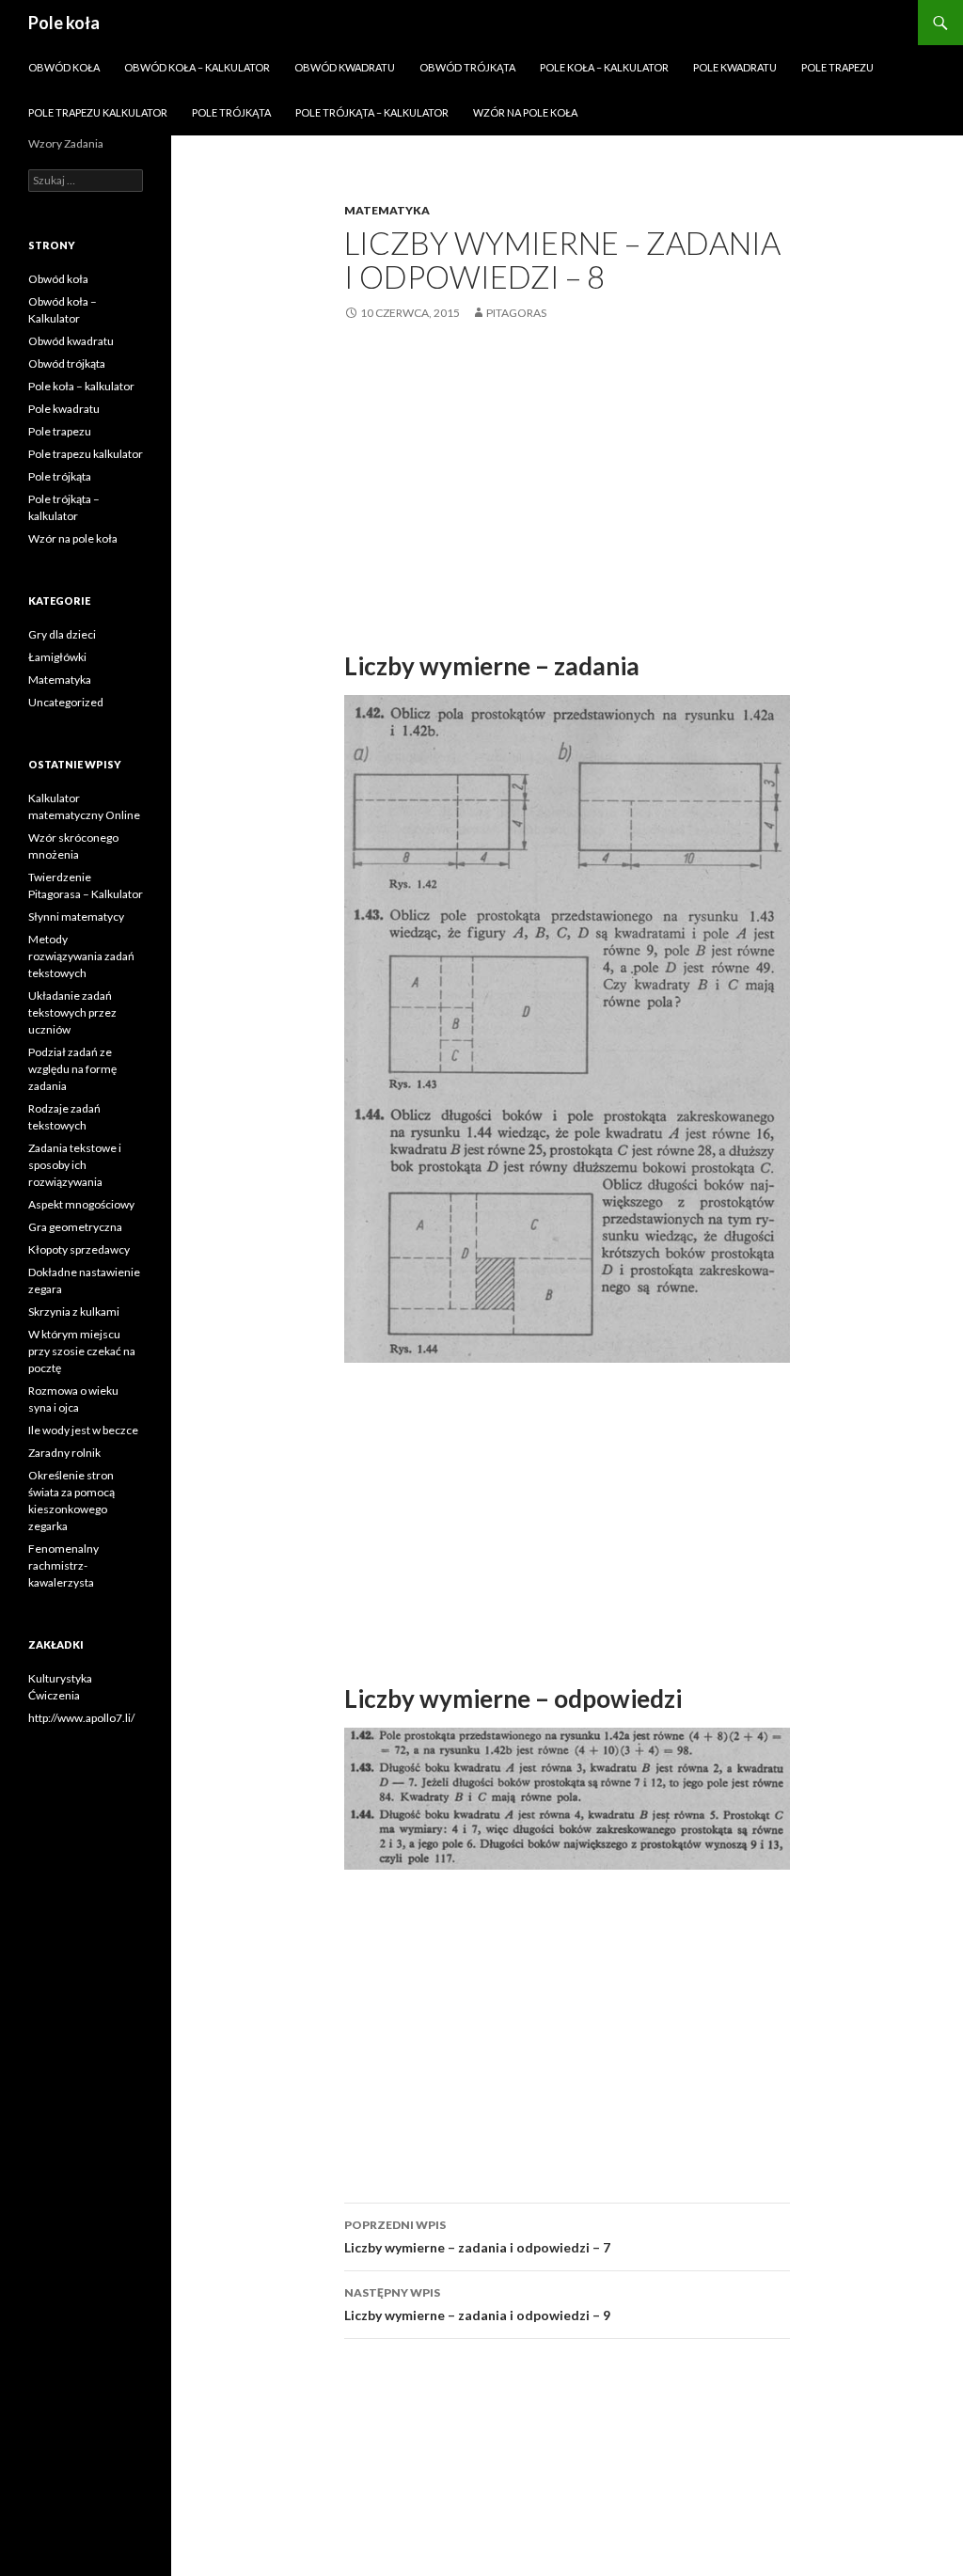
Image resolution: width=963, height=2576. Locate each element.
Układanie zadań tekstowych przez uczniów (72, 1012)
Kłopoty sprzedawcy (79, 1249)
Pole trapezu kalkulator (98, 112)
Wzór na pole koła (525, 112)
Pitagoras (516, 313)
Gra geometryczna (75, 1227)
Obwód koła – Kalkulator (197, 67)
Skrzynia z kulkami (74, 1312)
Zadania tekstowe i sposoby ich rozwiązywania (75, 1165)
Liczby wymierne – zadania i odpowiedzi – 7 (477, 2236)
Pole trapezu (837, 67)
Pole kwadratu (735, 67)
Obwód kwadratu (345, 67)
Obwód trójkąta (467, 67)
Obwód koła (64, 67)
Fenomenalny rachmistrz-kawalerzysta (63, 1565)
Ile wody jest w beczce (83, 1430)
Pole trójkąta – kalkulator (372, 112)
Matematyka (387, 210)
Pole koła (64, 23)
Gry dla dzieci (62, 634)
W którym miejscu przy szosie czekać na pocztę (82, 1351)
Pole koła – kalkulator (604, 67)
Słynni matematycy (76, 917)
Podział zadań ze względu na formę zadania (72, 1069)
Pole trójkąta (231, 112)
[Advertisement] (567, 484)
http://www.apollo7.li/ (81, 1718)
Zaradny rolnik (64, 1453)
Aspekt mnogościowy (81, 1204)
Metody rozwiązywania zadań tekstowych (81, 956)
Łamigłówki (57, 657)
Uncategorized (66, 702)
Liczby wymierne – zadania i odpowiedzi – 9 (477, 2304)
